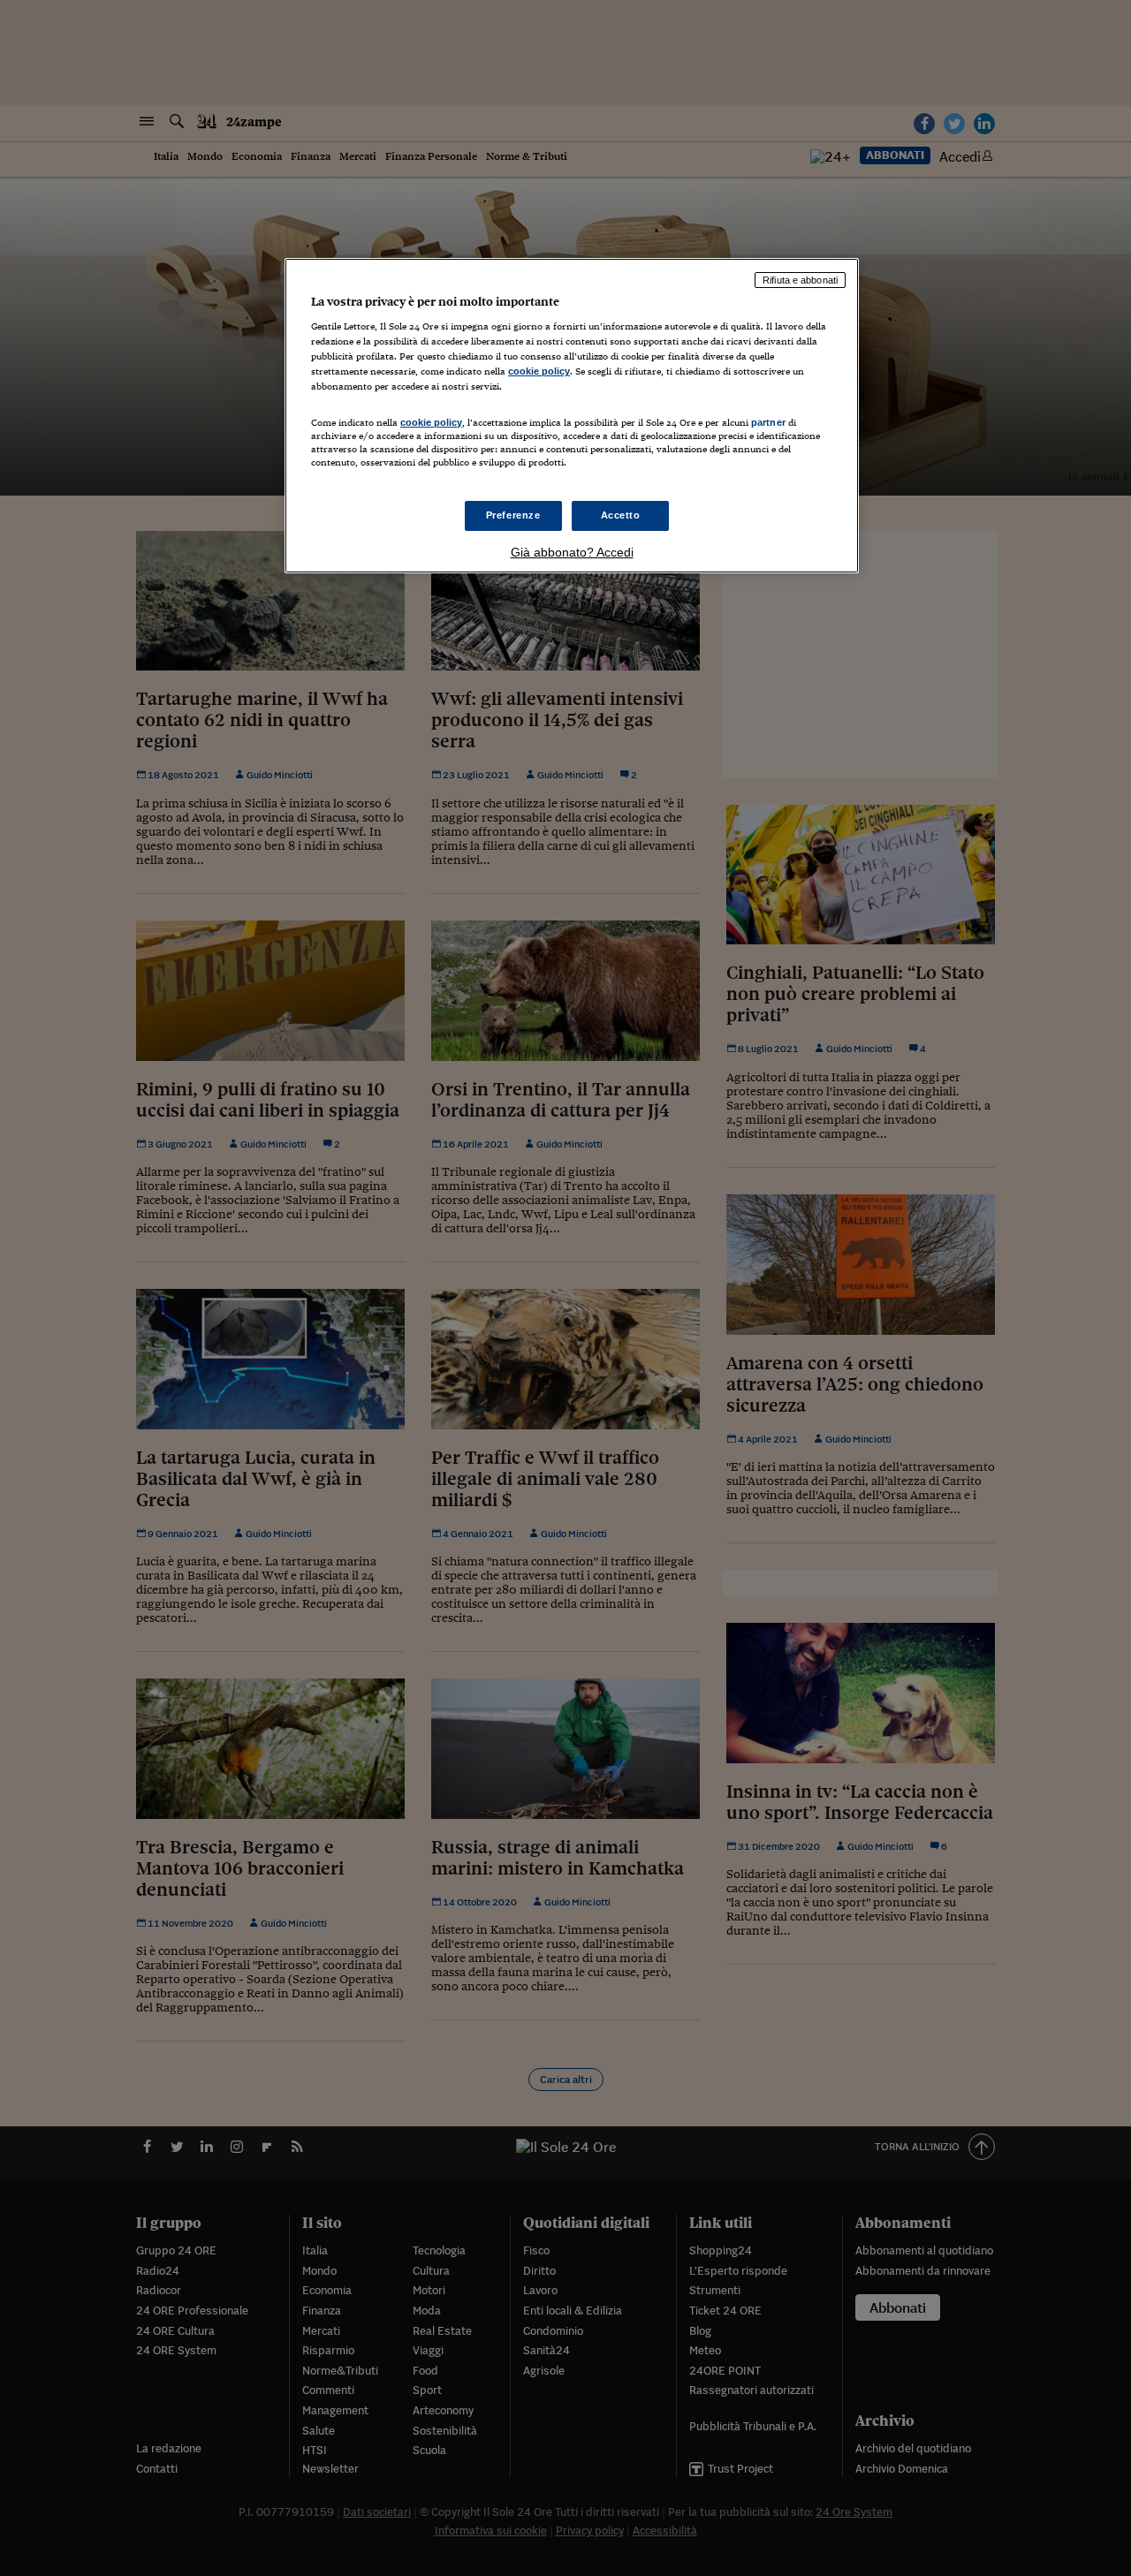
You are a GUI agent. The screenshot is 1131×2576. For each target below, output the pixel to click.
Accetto (621, 515)
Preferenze (513, 515)
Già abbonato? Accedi (572, 552)
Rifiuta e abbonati (800, 280)
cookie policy (539, 371)
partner (768, 422)
